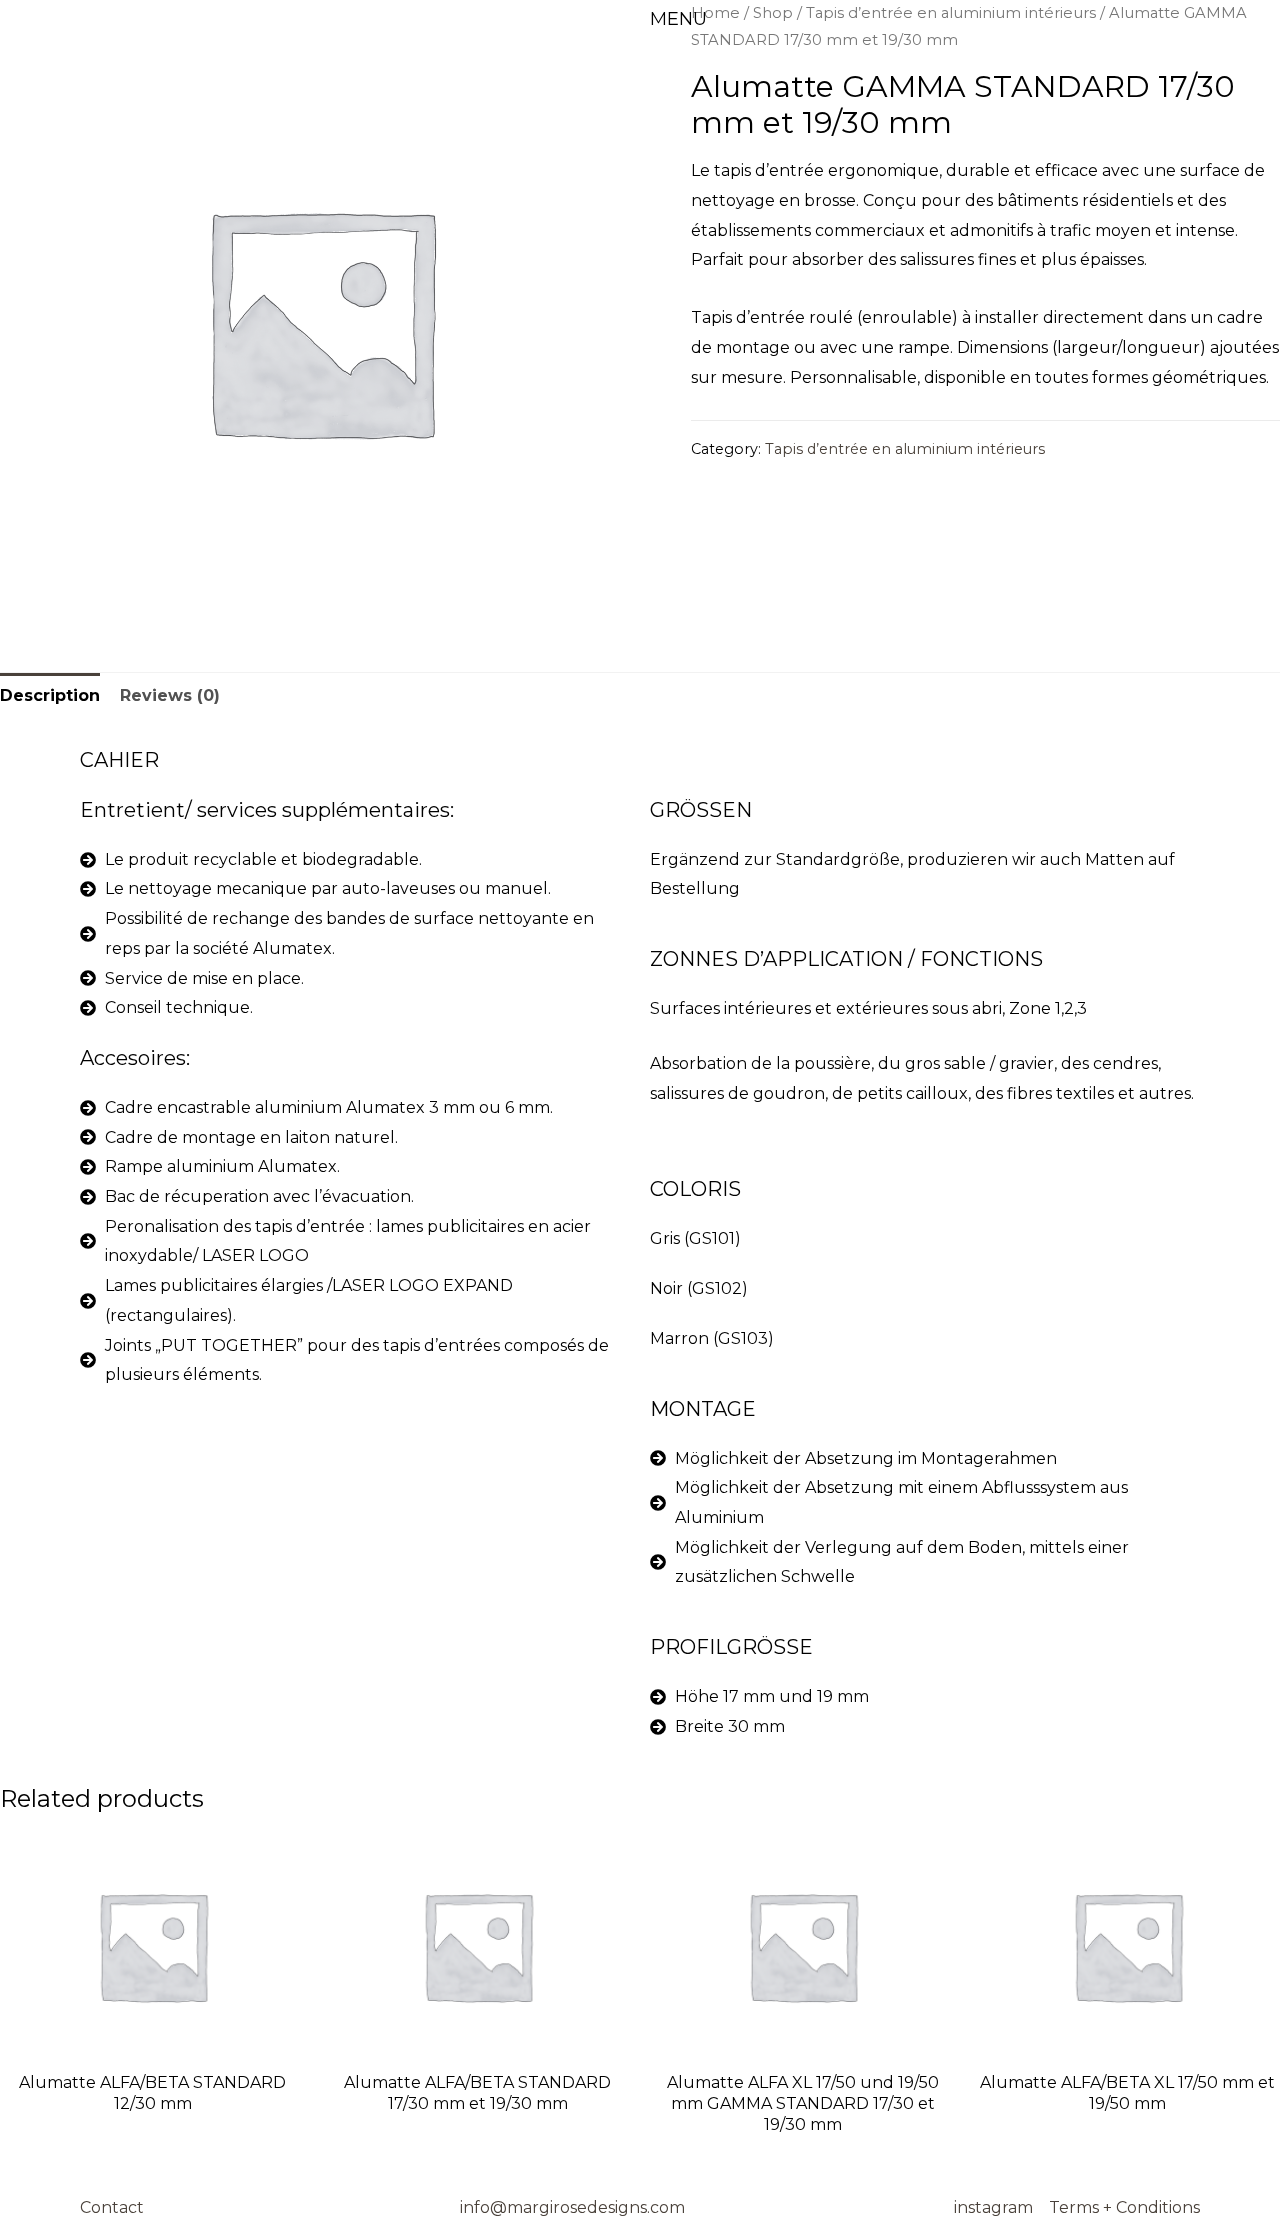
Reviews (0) (170, 695)
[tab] (50, 696)
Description (50, 695)
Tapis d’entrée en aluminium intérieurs (905, 449)
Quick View (153, 2042)
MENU (678, 19)
